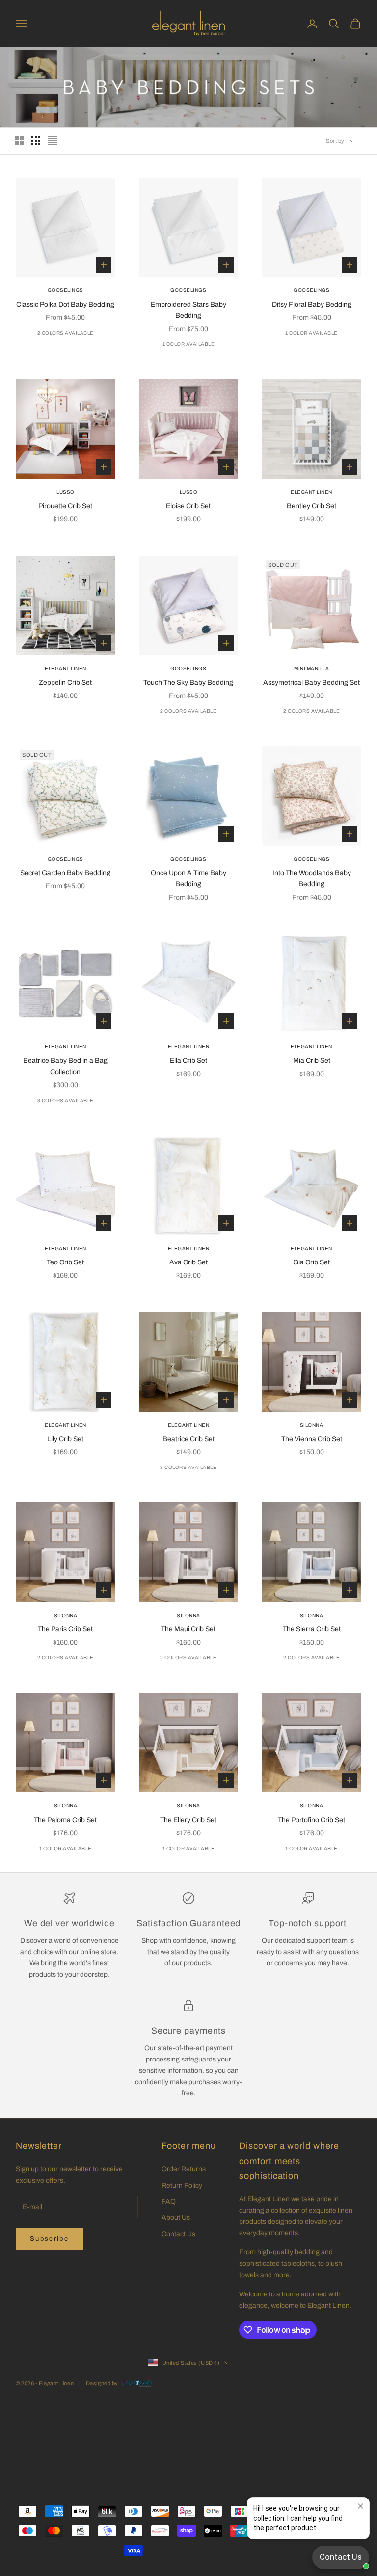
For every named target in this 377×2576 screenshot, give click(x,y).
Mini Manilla (311, 668)
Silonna (312, 1425)
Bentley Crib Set (311, 506)
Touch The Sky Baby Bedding (188, 683)
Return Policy (182, 2185)
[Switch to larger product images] (19, 141)
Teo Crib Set (65, 1262)
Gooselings (66, 290)
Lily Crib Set (65, 1439)
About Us (176, 2218)
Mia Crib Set (312, 1061)
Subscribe (49, 2239)
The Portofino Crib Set (311, 1820)
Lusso (66, 492)
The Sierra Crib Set (312, 1629)
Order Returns (184, 2169)
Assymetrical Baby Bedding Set (311, 683)
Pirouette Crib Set (65, 506)
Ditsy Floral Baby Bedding (312, 304)
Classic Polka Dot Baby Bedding (65, 304)
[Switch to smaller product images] (36, 141)
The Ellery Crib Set (188, 1820)
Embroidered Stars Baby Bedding (188, 310)
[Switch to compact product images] (53, 141)
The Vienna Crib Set (312, 1439)
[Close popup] (361, 2506)
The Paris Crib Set (65, 1629)
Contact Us (178, 2234)
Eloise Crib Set (188, 506)
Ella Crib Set (188, 1061)
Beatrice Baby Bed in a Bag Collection (65, 1066)
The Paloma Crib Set (65, 1820)
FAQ (169, 2202)
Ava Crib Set (188, 1262)
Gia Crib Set (311, 1262)
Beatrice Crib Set (188, 1439)
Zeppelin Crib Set (65, 683)
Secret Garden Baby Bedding (65, 873)
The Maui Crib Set (188, 1629)
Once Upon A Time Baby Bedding (188, 878)
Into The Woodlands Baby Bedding (312, 878)
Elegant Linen (311, 492)
